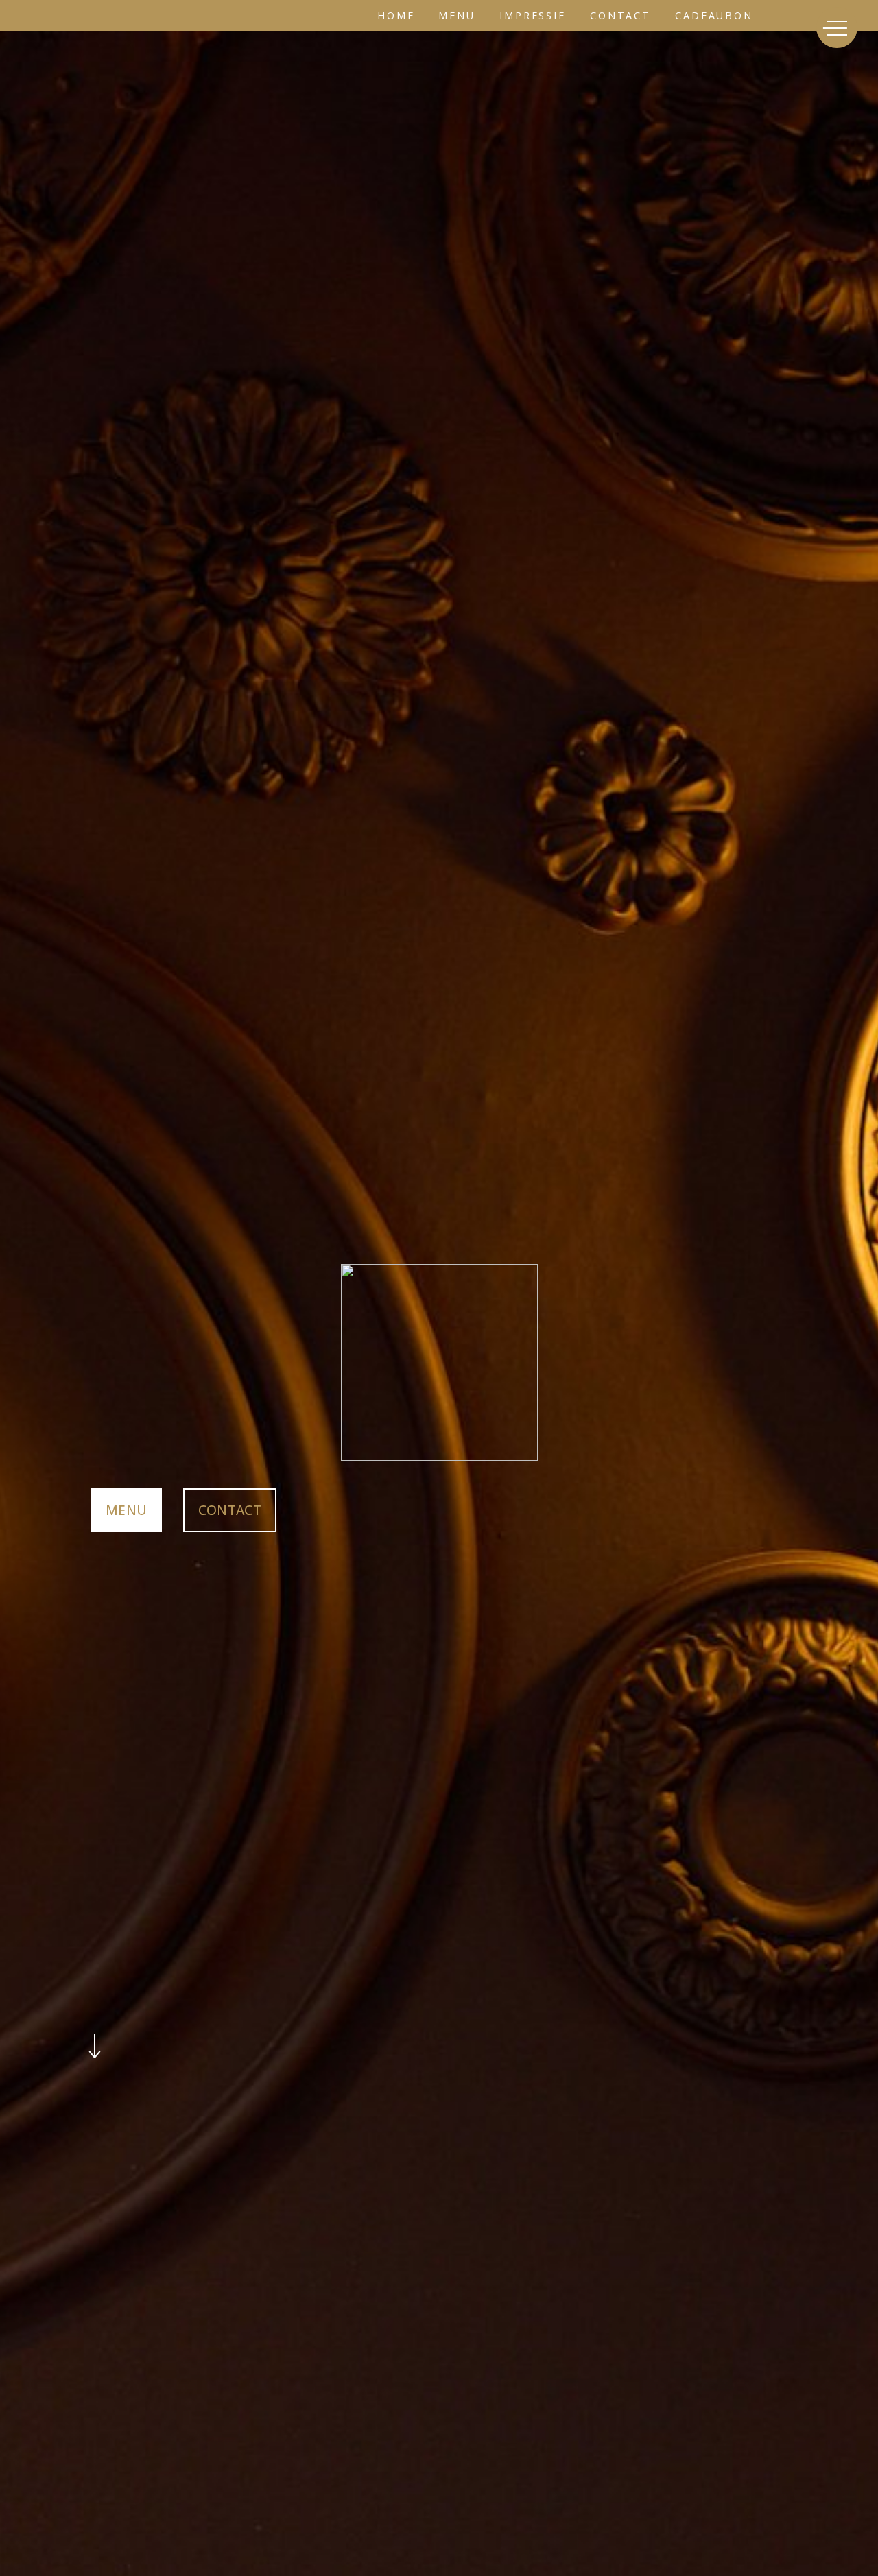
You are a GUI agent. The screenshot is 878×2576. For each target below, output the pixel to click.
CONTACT (230, 1510)
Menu (457, 15)
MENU (126, 1510)
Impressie (533, 15)
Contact (620, 15)
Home (396, 15)
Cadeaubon (714, 15)
